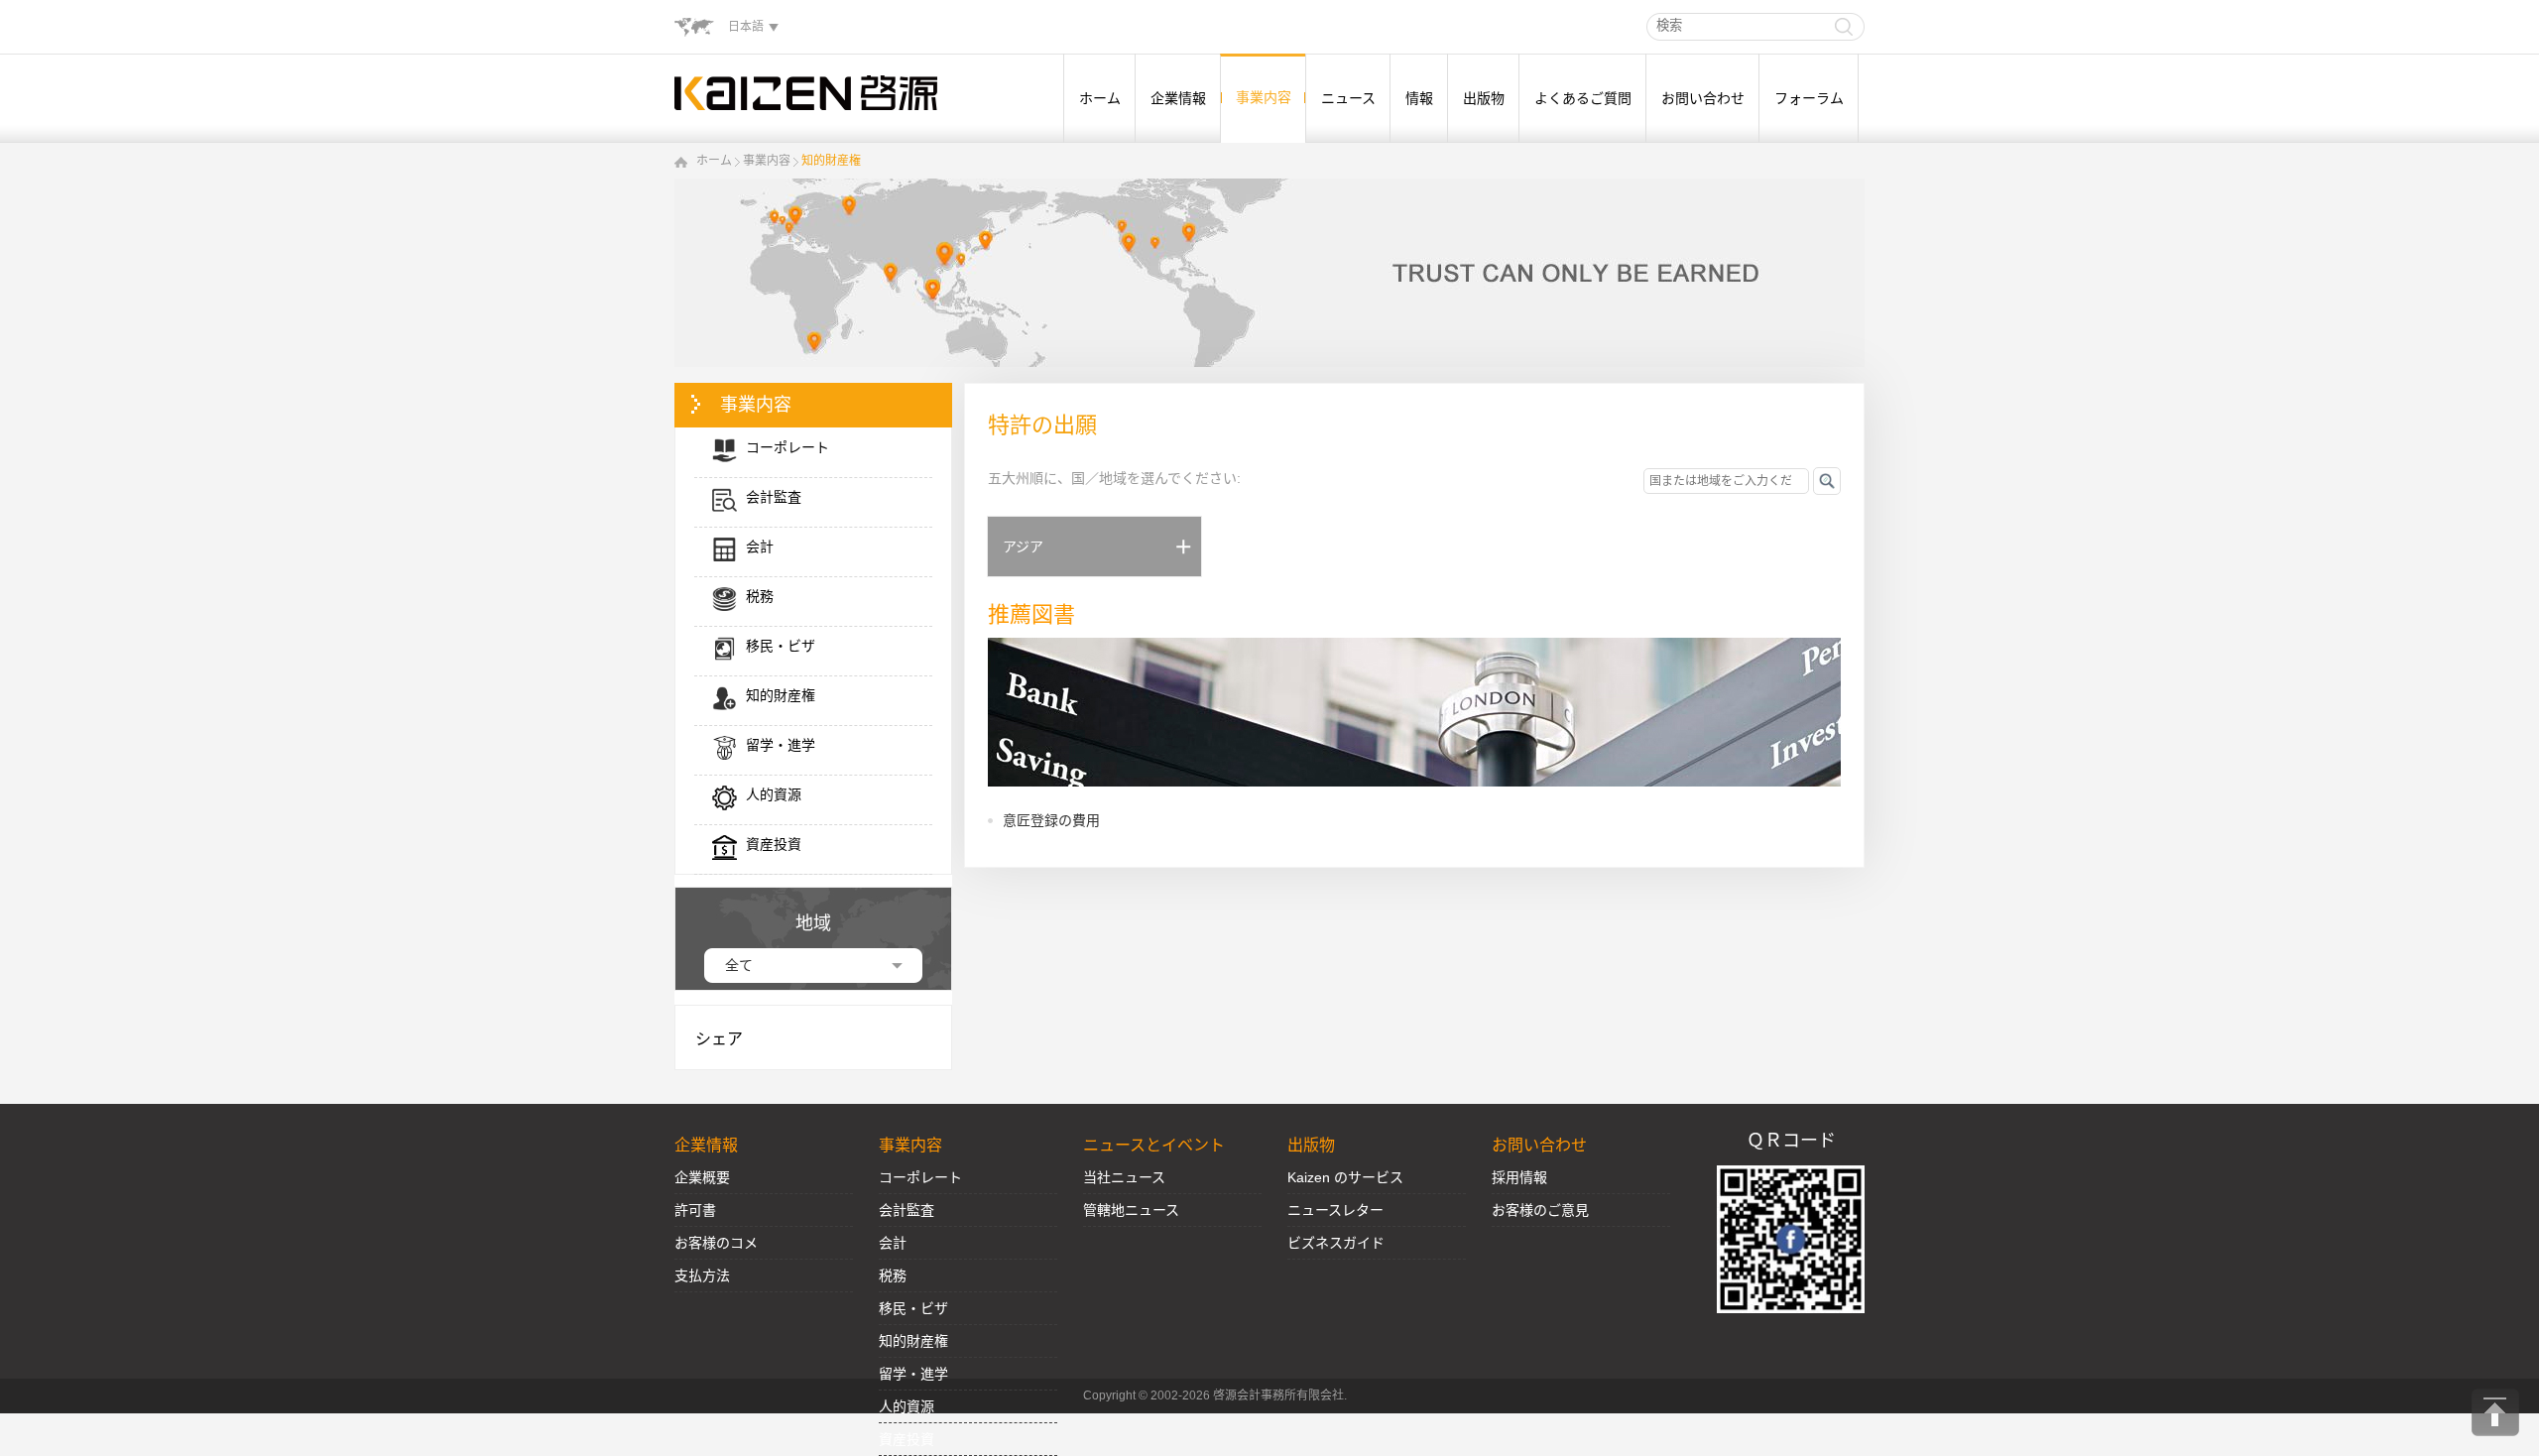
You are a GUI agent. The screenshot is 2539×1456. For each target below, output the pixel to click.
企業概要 (702, 1177)
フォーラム (1809, 98)
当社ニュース (1124, 1177)
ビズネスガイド (1336, 1243)
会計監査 (907, 1210)
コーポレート (920, 1177)
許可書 (695, 1210)
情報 (1419, 98)
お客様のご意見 (1540, 1210)
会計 (893, 1243)
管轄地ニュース (1131, 1210)
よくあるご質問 (1583, 98)
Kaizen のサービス (1345, 1177)
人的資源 (907, 1406)
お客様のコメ (716, 1243)
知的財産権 (831, 161)
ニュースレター (1335, 1210)
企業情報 (1178, 98)
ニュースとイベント (1154, 1145)
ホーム (1100, 98)
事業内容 (1264, 97)
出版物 (1484, 98)
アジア (1023, 546)
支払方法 (702, 1275)
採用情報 (1519, 1177)
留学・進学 (913, 1374)
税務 (893, 1275)
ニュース (1348, 98)
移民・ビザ (913, 1308)
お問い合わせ (1703, 98)
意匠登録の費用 (1051, 820)
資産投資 (907, 1439)
